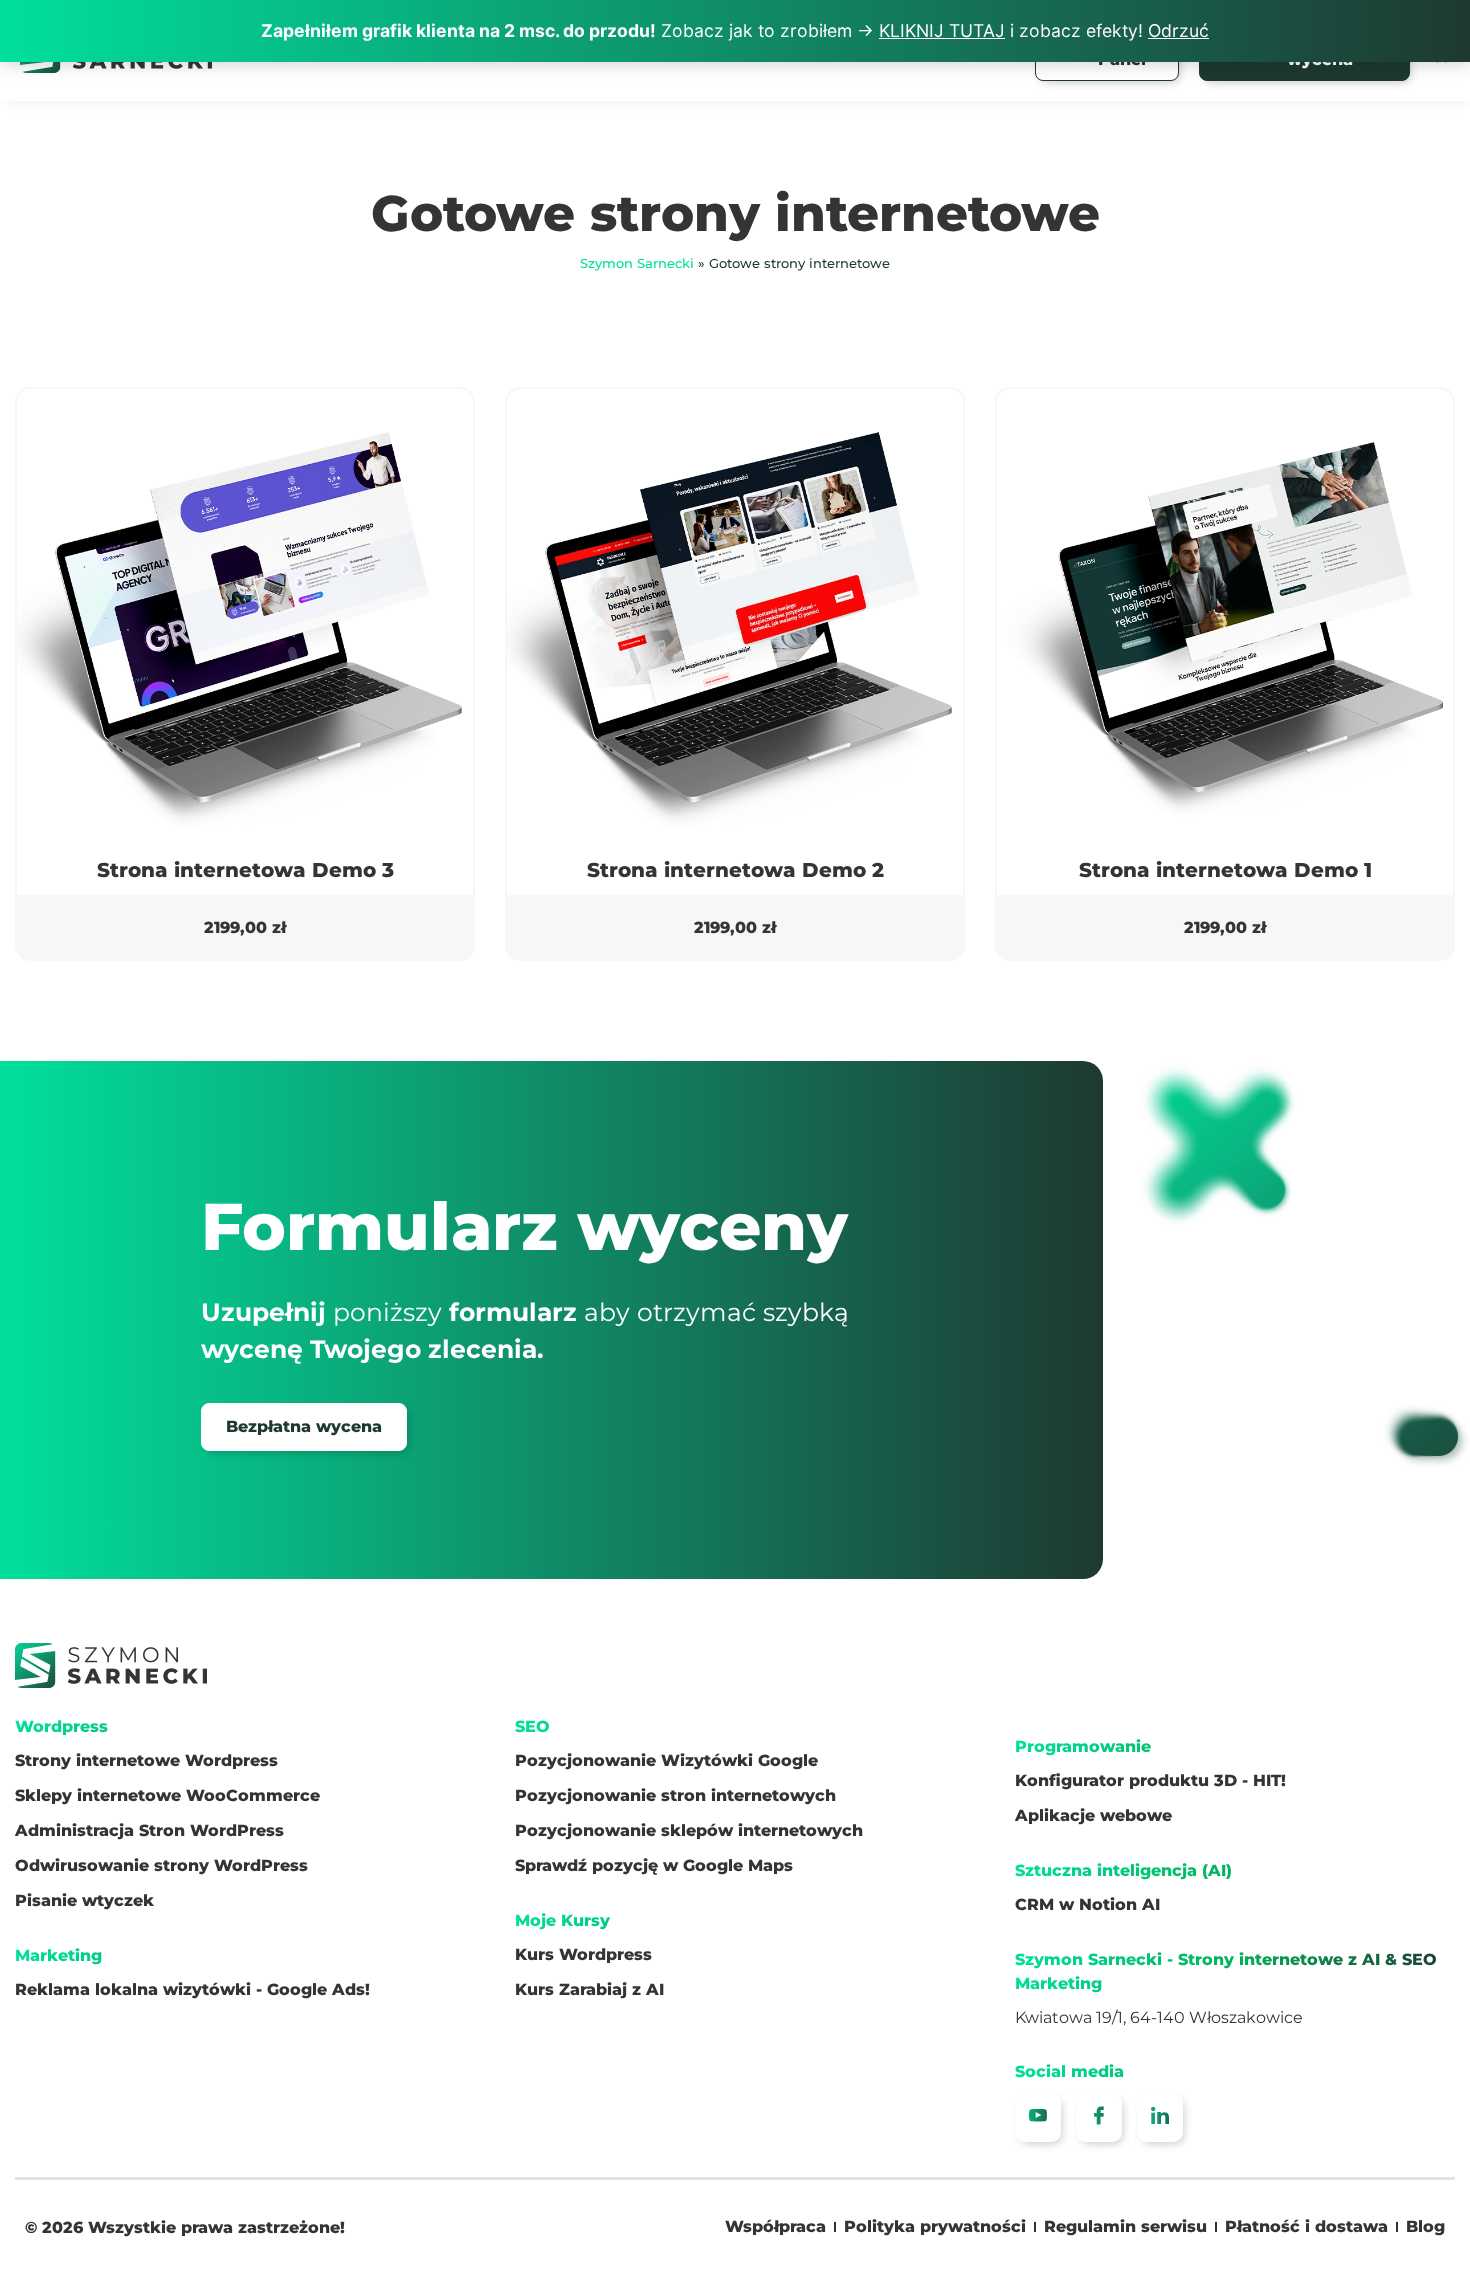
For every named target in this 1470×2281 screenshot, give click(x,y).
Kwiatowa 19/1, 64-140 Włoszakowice (1159, 2017)
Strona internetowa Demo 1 (1225, 870)
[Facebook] (1099, 2117)
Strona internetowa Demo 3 (245, 870)
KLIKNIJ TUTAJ (942, 30)
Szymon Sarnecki (637, 263)
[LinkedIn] (1160, 2117)
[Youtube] (1038, 2117)
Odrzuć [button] (1178, 30)
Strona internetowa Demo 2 (735, 870)
